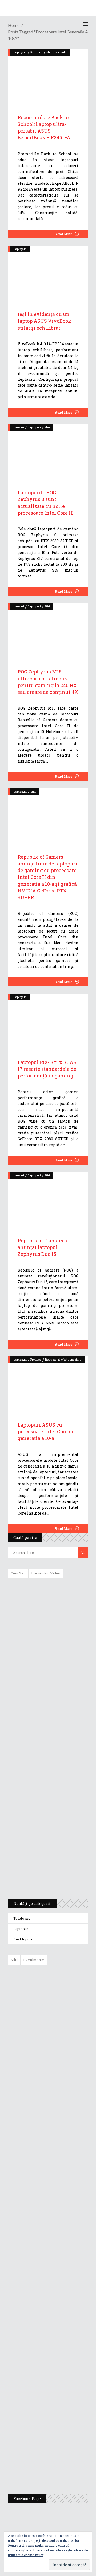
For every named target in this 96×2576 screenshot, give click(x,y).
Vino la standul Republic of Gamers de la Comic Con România (61, 2426)
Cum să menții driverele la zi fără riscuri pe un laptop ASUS (47, 1715)
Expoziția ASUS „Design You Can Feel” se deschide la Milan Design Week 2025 (62, 2465)
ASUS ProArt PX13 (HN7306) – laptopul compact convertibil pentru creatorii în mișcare (43, 1824)
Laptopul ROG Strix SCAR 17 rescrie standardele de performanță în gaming (47, 1069)
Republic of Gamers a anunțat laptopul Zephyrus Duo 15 (42, 1247)
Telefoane (22, 1918)
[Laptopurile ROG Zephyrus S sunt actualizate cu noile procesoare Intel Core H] (48, 451)
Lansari (19, 427)
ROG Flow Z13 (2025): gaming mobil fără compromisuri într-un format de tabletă (47, 1796)
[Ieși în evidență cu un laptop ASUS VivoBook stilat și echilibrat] (48, 272)
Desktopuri (23, 1939)
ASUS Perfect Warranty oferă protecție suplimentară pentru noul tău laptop (61, 2138)
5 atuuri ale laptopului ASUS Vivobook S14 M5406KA (43, 1850)
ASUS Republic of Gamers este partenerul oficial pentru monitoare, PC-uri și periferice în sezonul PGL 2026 (63, 2278)
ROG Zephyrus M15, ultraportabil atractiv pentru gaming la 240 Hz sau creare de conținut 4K (48, 682)
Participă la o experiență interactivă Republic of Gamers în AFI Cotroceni (59, 2385)
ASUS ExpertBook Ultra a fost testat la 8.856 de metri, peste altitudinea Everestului (63, 2096)
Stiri (47, 427)
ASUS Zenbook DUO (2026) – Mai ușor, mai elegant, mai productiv (63, 2176)
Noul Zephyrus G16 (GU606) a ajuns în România (63, 2024)
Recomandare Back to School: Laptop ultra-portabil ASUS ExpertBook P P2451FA (44, 128)
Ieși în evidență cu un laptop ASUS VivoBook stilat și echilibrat (44, 321)
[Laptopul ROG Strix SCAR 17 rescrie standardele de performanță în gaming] (48, 1021)
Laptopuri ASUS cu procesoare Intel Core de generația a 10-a (46, 1431)
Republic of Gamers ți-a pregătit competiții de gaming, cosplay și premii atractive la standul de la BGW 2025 (63, 2333)
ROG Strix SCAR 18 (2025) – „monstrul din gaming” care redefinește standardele (42, 1875)
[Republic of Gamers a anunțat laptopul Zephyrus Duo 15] (48, 1199)
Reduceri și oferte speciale (63, 1359)
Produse (36, 1359)
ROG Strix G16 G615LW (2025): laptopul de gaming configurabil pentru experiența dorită (47, 1768)
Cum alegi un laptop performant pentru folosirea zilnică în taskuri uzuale (47, 1667)
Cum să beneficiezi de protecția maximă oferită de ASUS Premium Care (48, 1639)
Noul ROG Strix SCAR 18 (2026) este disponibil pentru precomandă (60, 2057)
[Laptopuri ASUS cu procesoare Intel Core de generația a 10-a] (48, 1383)
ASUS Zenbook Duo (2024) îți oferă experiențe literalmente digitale (48, 1591)
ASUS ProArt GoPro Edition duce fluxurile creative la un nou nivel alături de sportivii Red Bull (64, 1988)
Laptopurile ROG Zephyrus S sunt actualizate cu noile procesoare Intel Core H (45, 503)
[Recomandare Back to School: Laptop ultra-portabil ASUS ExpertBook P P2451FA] (48, 76)
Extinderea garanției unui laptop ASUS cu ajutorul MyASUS (47, 1692)
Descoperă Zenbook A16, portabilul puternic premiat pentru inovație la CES (42, 1740)
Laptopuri (20, 249)
